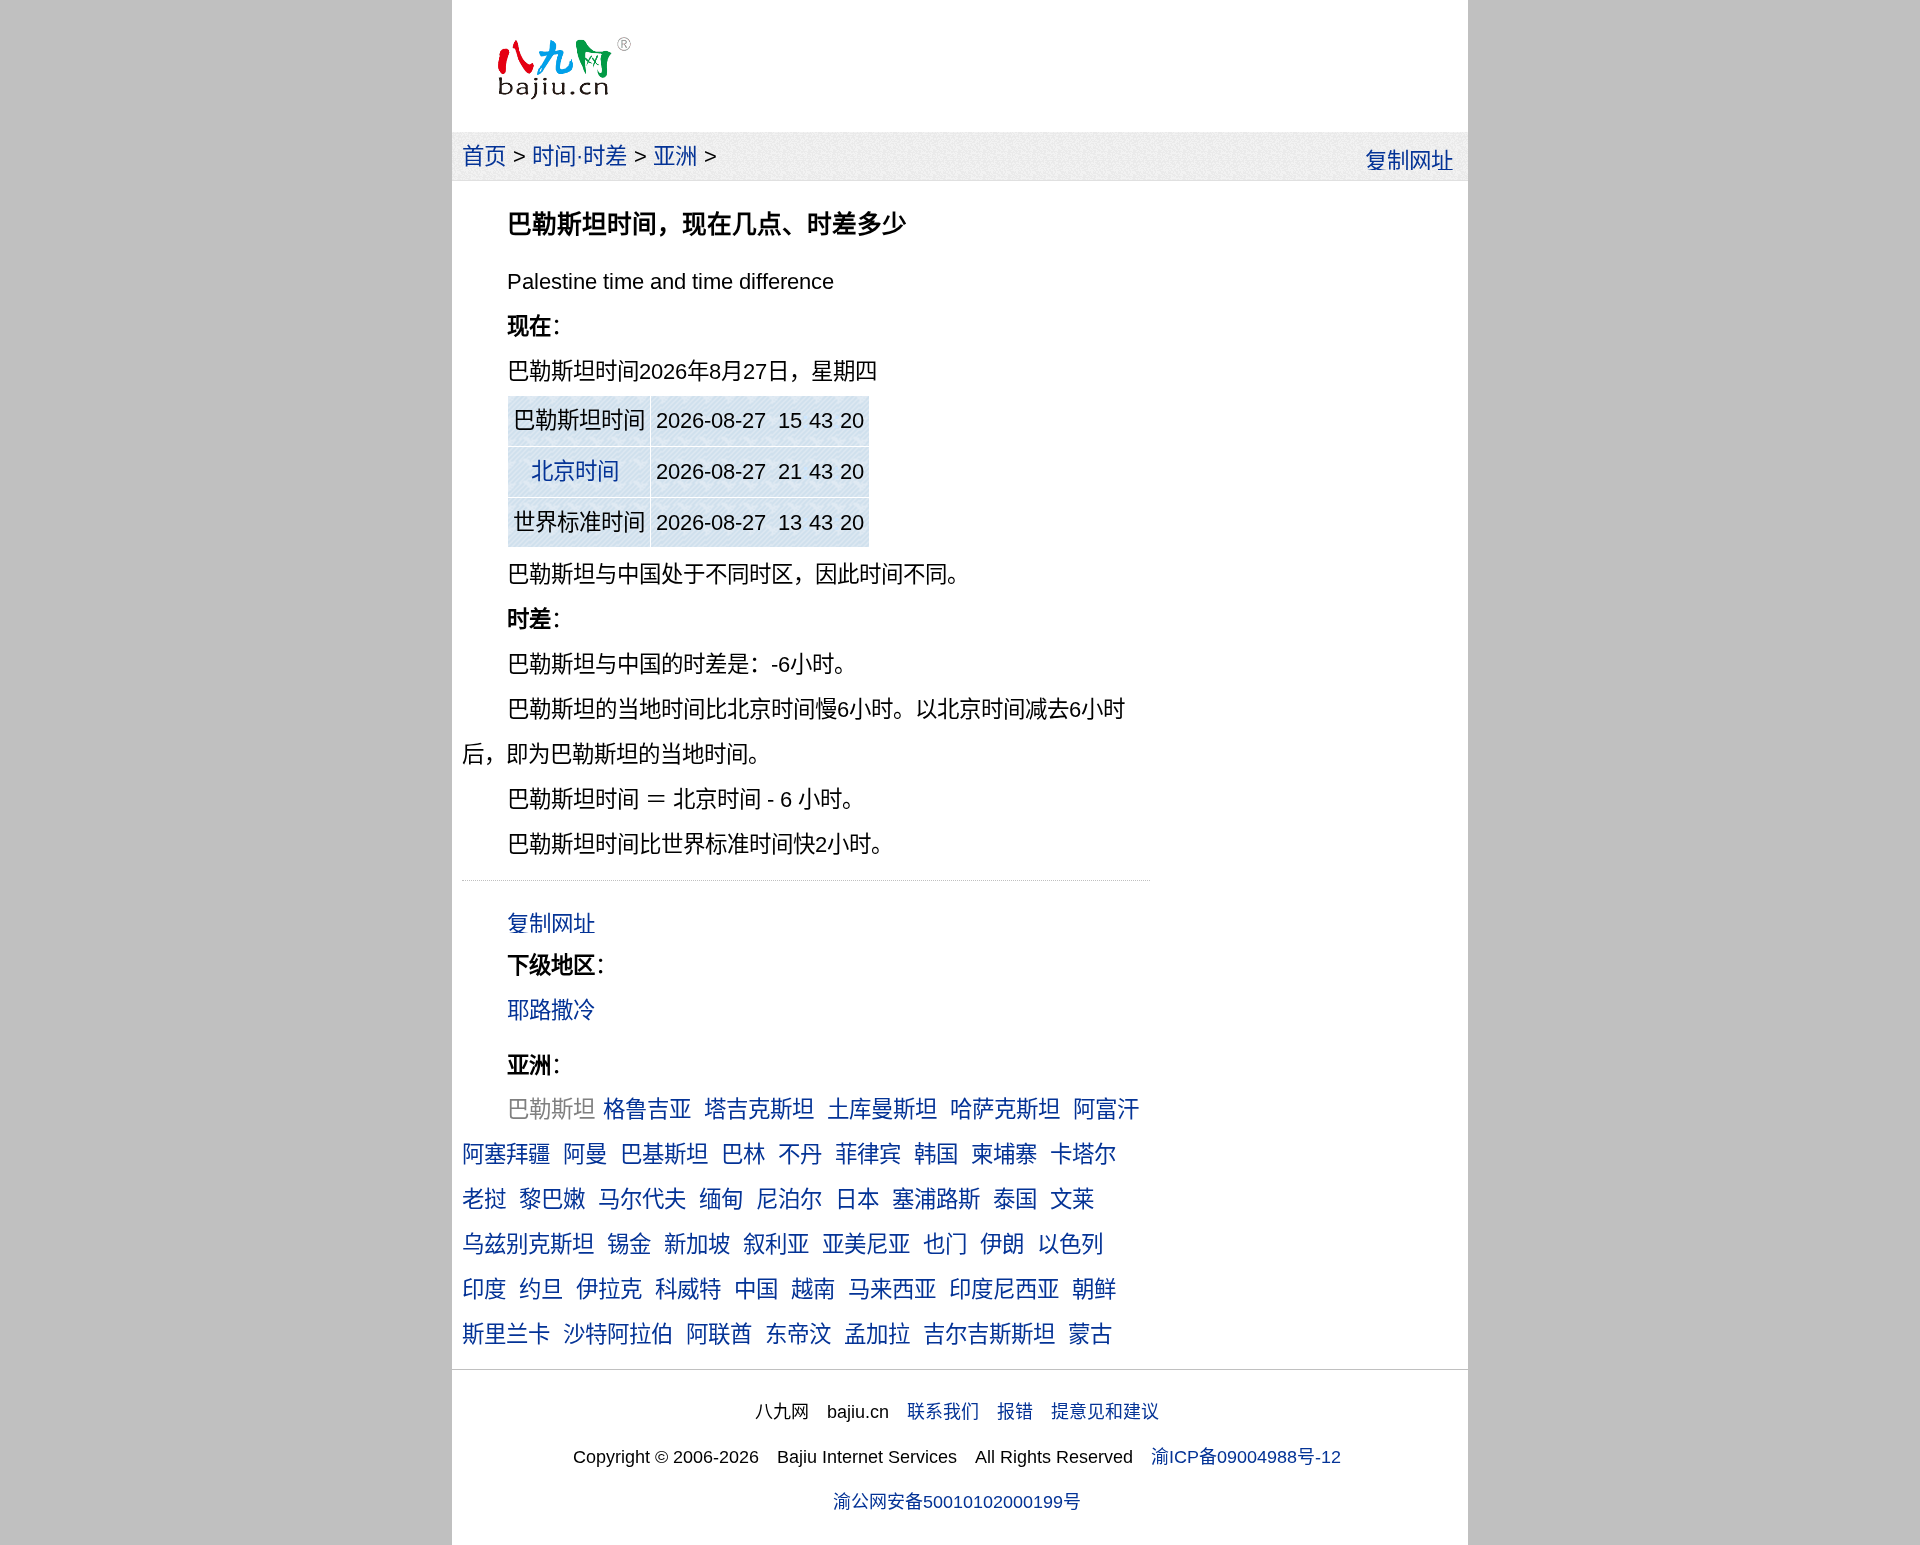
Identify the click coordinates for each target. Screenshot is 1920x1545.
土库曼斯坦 (882, 1109)
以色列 (1070, 1244)
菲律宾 (868, 1154)
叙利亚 (776, 1244)
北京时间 (575, 471)
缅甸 (721, 1199)
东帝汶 (798, 1334)
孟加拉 (877, 1334)
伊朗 (1002, 1244)
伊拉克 (609, 1289)
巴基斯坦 (664, 1154)
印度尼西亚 (1004, 1289)
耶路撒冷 (551, 1010)
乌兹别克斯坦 (528, 1244)
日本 (857, 1199)
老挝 (484, 1199)
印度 (484, 1289)
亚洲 (675, 156)
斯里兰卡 (506, 1334)
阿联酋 (719, 1334)
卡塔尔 (1083, 1154)
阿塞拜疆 (506, 1154)
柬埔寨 (1004, 1154)
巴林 (743, 1154)
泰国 (1015, 1199)
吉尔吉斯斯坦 (989, 1334)
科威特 (688, 1289)
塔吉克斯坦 (759, 1109)
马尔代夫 (642, 1199)
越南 (813, 1289)
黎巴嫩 (552, 1199)
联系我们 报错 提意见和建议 (1033, 1412)
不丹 (800, 1154)
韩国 (936, 1154)
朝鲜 (1094, 1289)
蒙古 (1090, 1334)
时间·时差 (579, 156)
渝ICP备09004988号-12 (1246, 1457)
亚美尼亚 (866, 1244)
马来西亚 (892, 1289)
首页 (484, 156)
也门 (945, 1244)
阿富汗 (1106, 1109)
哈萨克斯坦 (1005, 1109)
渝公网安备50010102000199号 (957, 1502)
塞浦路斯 (936, 1199)
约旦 (541, 1289)
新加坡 (697, 1244)
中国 (756, 1289)
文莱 (1072, 1199)
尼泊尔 (789, 1199)
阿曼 (585, 1154)
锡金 (629, 1244)
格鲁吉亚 (647, 1109)
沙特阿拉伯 (618, 1334)
